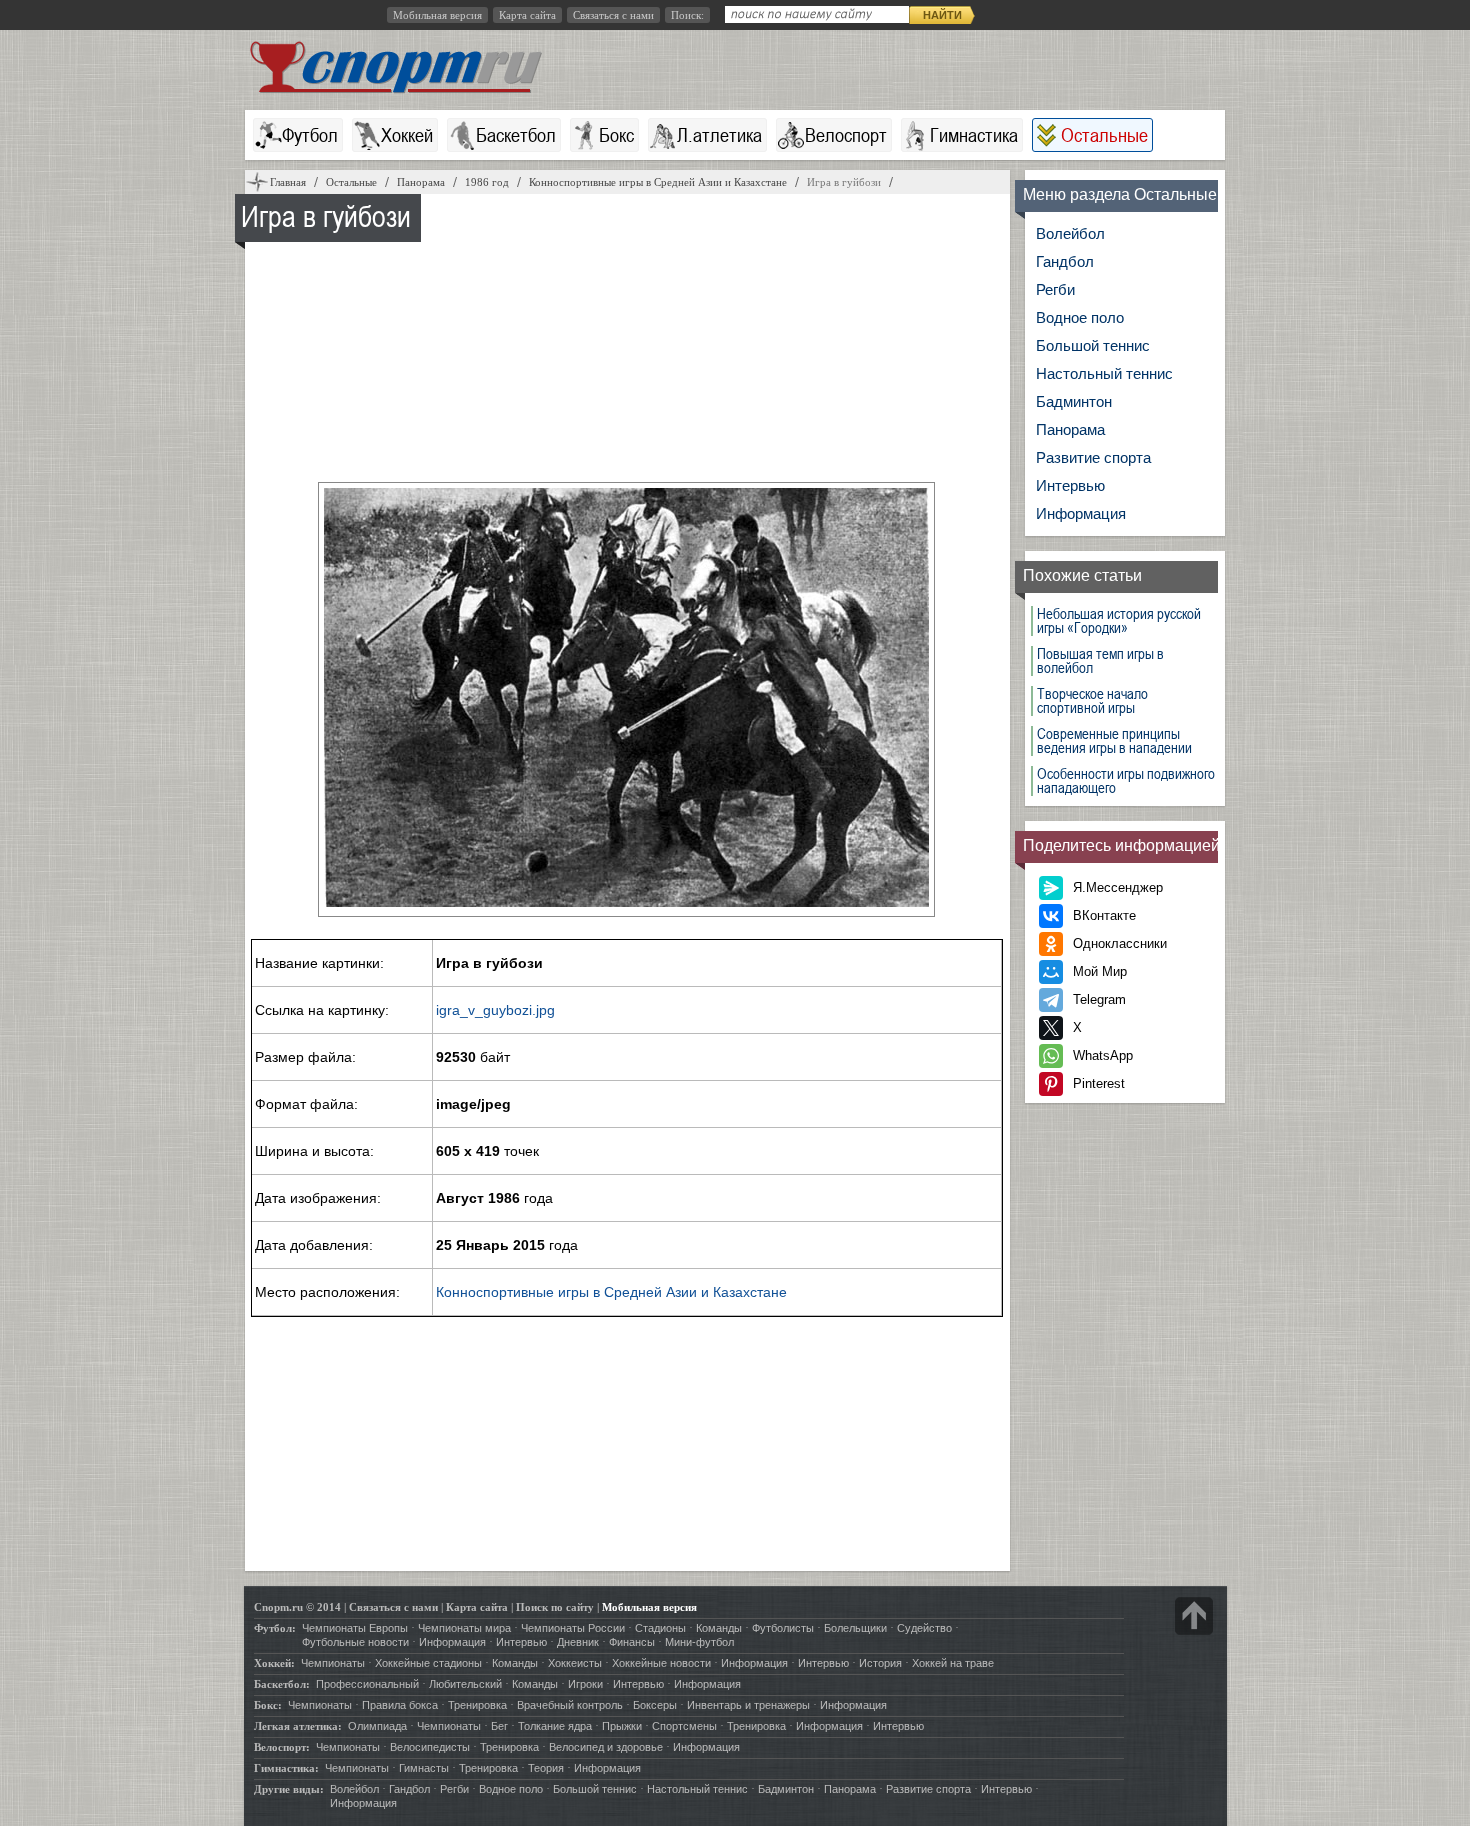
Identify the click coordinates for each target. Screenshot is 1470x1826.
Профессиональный (367, 1684)
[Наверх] (1194, 1616)
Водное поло (1080, 317)
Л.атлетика (719, 135)
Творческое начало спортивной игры (1092, 701)
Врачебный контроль (570, 1705)
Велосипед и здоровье (606, 1747)
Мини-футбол (699, 1642)
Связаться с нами (613, 15)
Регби (1055, 289)
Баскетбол (516, 135)
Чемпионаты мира (464, 1628)
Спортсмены (684, 1726)
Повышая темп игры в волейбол (1100, 661)
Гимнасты (424, 1768)
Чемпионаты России (573, 1628)
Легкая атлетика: (298, 1726)
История (880, 1663)
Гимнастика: (286, 1768)
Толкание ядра (555, 1726)
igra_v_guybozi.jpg (495, 1010)
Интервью (1070, 485)
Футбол (310, 135)
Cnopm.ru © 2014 (297, 1607)
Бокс (616, 135)
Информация (1081, 513)
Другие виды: (289, 1789)
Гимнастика (974, 135)
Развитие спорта (1093, 457)
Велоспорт (846, 135)
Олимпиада (377, 1726)
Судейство (924, 1628)
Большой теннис (1093, 345)
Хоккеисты (575, 1663)
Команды (719, 1628)
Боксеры (655, 1705)
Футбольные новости (355, 1642)
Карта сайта (527, 15)
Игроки (585, 1684)
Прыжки (622, 1726)
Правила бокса (400, 1705)
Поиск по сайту (555, 1607)
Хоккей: (274, 1663)
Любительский (465, 1684)
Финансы (632, 1642)
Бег (499, 1726)
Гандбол (1065, 261)
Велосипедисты (430, 1747)
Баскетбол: (282, 1684)
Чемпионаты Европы (355, 1628)
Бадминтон (1074, 401)
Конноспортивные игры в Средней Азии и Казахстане (611, 1292)
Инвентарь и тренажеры (748, 1705)
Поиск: (687, 15)
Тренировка (477, 1705)
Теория (546, 1768)
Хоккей (407, 135)
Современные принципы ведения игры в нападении (1114, 741)
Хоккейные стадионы (428, 1663)
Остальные (1104, 135)
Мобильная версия (437, 15)
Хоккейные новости (661, 1663)
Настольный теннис (1104, 373)
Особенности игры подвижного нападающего (1126, 781)
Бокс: (268, 1705)
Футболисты (783, 1628)
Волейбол (1070, 233)
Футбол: (275, 1628)
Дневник (578, 1642)
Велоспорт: (282, 1747)
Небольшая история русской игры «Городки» (1119, 621)
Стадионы (660, 1628)
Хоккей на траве (953, 1663)
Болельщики (855, 1628)
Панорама (1070, 429)
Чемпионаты (333, 1663)
